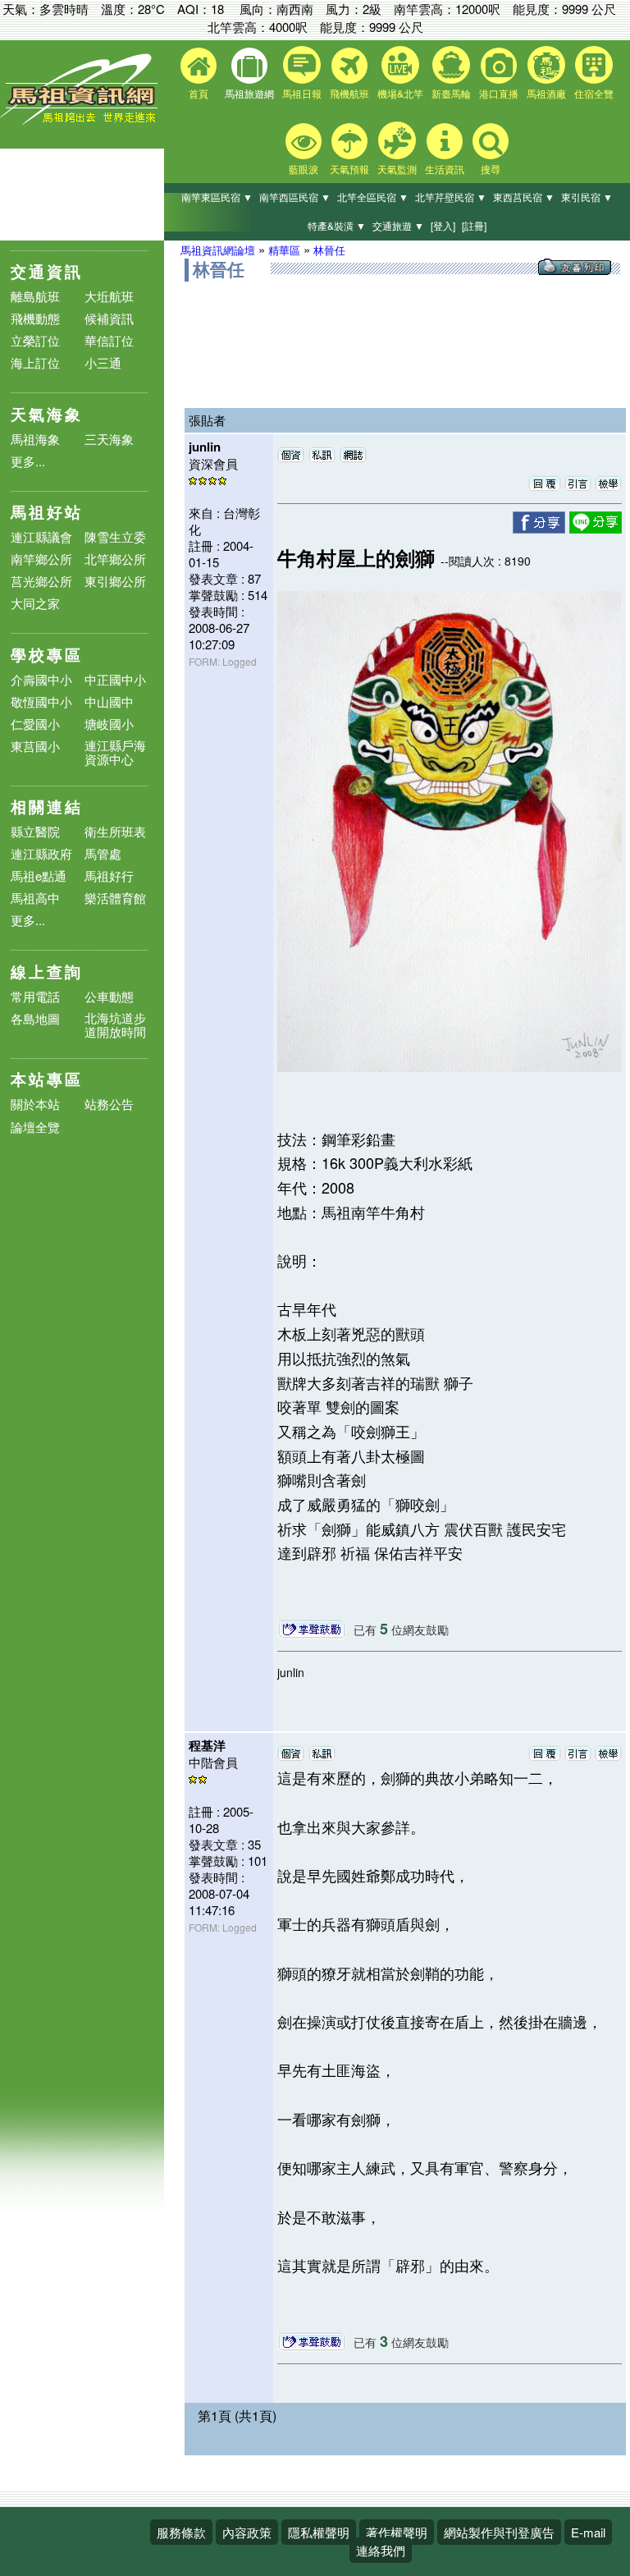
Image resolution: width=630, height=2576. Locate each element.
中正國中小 (115, 679)
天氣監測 (397, 169)
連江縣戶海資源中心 (115, 752)
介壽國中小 (41, 679)
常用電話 (35, 996)
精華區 (284, 250)
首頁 (199, 93)
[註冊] (474, 225)
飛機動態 (35, 318)
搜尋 (491, 169)
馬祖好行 (109, 875)
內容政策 (247, 2532)
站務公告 (109, 1105)
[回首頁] (82, 121)
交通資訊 (47, 271)
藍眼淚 (304, 169)
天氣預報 (349, 169)
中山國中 (109, 701)
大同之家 (35, 603)
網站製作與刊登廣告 (499, 2532)
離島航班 (35, 296)
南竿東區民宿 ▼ (217, 197)
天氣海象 (47, 414)
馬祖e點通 (39, 875)
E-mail (588, 2532)
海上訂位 (35, 362)
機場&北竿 (400, 93)
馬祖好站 (47, 512)
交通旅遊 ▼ (398, 225)
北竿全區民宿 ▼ (373, 197)
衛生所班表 (115, 831)
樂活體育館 (115, 898)
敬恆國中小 (41, 701)
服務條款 (181, 2532)
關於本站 (35, 1105)
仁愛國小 (35, 724)
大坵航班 (109, 296)
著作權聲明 (397, 2532)
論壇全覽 (35, 1128)
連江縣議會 (41, 536)
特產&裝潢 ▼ (337, 225)
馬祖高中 (35, 898)
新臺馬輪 (451, 93)
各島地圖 (35, 1018)
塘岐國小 (109, 724)
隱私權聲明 (319, 2532)
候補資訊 (109, 318)
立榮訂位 (35, 340)
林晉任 (329, 250)
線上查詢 (47, 972)
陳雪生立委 (115, 536)
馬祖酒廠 (546, 93)
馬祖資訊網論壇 (218, 250)
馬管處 (103, 853)
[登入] (443, 225)
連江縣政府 (41, 853)
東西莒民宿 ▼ (524, 197)
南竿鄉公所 (41, 559)
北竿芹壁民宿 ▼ (451, 197)
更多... (28, 461)
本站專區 (47, 1079)
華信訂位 (109, 340)
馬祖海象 (35, 439)
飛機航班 (349, 93)
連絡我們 (381, 2550)
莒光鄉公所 (41, 581)
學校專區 (47, 655)
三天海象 (109, 439)
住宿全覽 (594, 93)
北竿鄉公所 (115, 559)
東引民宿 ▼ (587, 197)
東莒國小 (35, 746)
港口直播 (499, 93)
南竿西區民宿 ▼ (295, 197)
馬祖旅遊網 (249, 93)
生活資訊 (445, 169)
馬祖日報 (302, 93)
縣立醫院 (35, 831)
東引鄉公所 (115, 581)
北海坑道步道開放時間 (115, 1024)
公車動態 (109, 996)
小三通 (103, 362)
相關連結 (47, 807)
